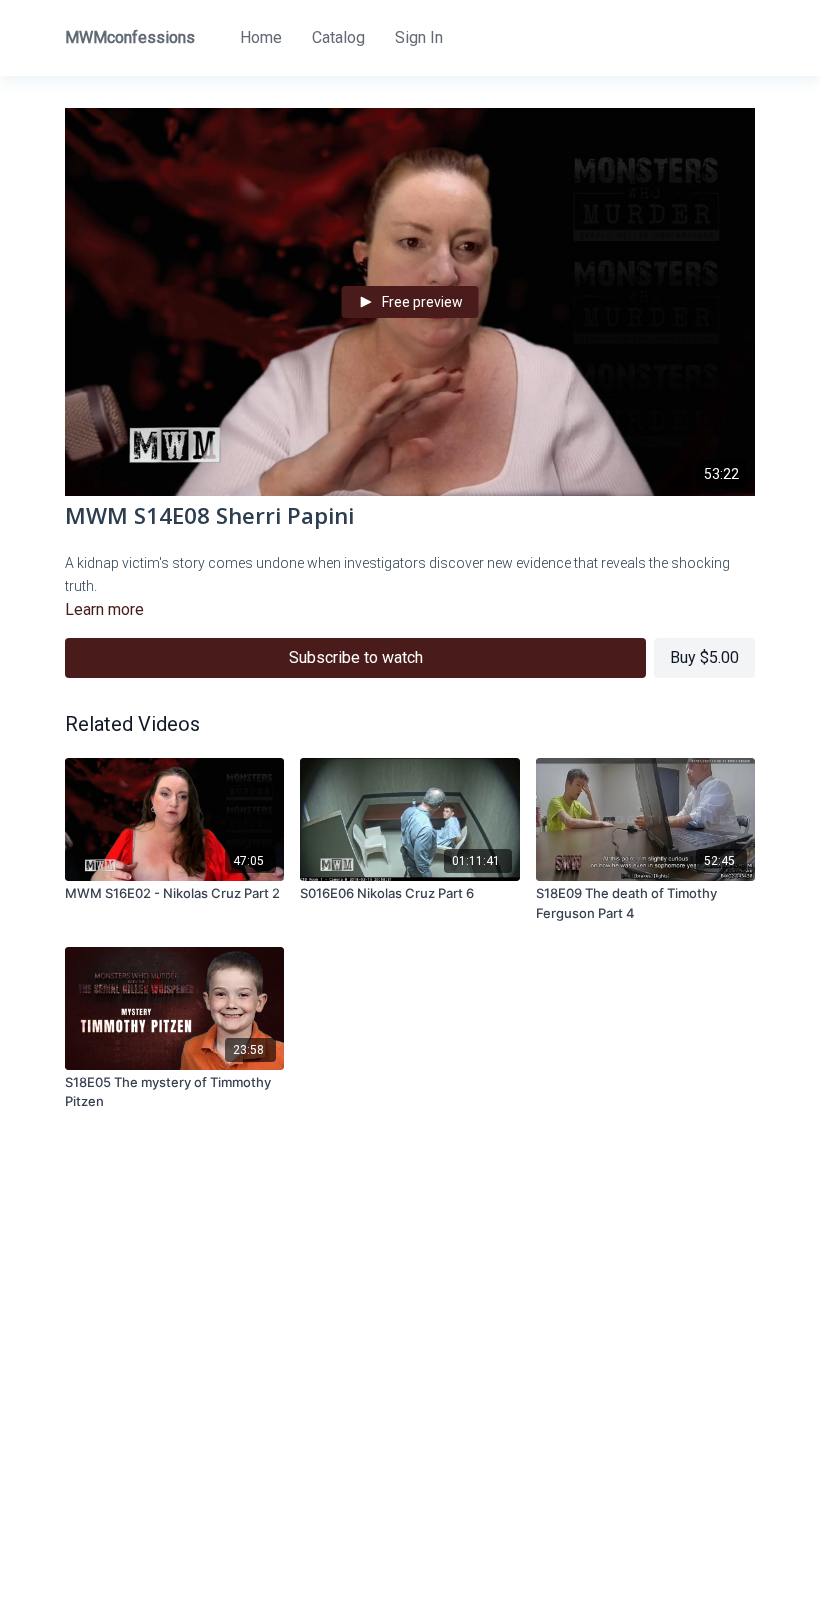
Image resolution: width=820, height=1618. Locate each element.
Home (261, 37)
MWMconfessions (130, 37)
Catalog (338, 37)
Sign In (419, 37)
